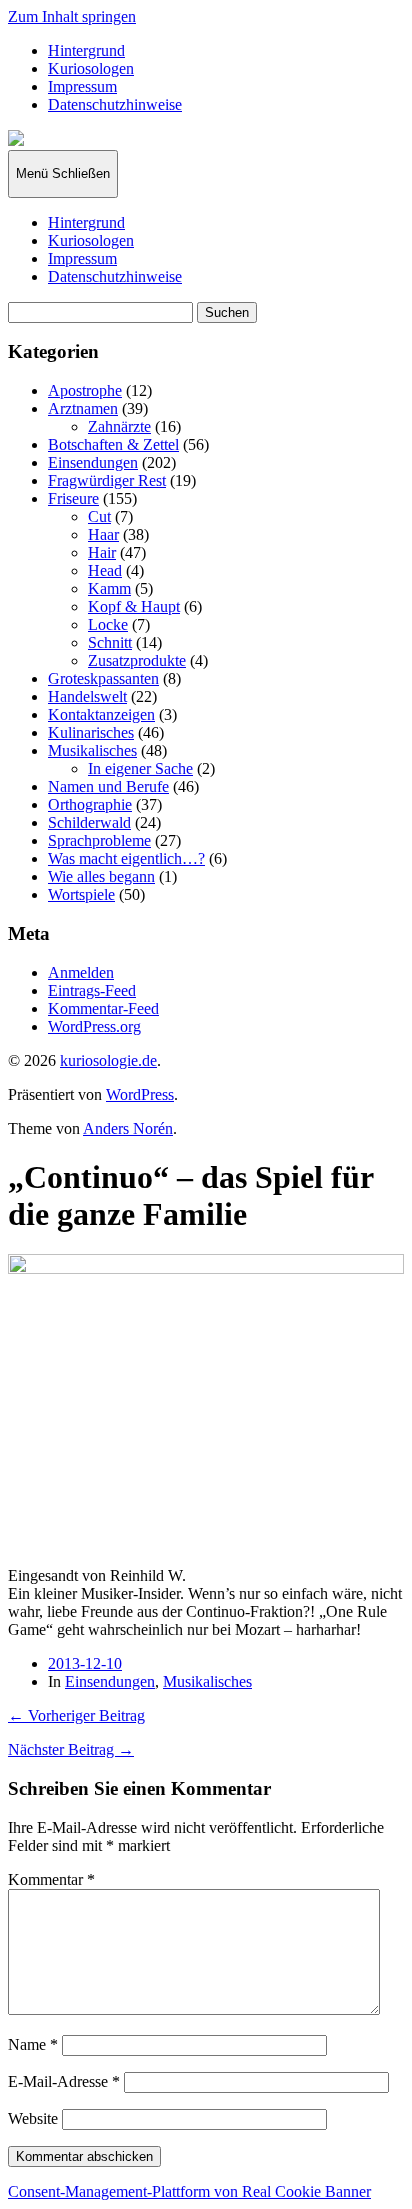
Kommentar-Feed (103, 1008)
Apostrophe (85, 390)
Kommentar (51, 1879)
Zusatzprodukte (137, 660)
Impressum (82, 86)
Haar (103, 534)
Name (33, 2044)
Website (33, 2118)
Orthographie (90, 804)
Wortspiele (81, 894)
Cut (99, 516)
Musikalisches (92, 750)
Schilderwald (89, 822)
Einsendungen (93, 462)
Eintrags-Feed (92, 990)
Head (105, 570)
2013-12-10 (85, 1663)
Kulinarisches (91, 732)
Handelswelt (87, 696)
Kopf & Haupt (134, 606)
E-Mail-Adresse (64, 2081)
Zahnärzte (119, 426)
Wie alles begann (101, 876)
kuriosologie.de (108, 1060)
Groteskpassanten (103, 678)
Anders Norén (128, 1128)
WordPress (140, 1094)
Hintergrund (86, 50)
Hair (102, 552)
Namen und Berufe (108, 786)
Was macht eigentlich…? (126, 858)
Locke (108, 624)
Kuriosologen (91, 68)
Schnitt (110, 642)
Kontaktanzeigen (101, 714)
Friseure (73, 498)
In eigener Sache (140, 768)
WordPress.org (94, 1026)
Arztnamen (83, 408)
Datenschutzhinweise (115, 104)
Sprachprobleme (99, 840)
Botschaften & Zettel (113, 444)
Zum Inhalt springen (72, 16)
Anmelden (81, 972)
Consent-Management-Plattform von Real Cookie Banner (189, 2191)
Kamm (109, 588)
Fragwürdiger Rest (107, 480)
